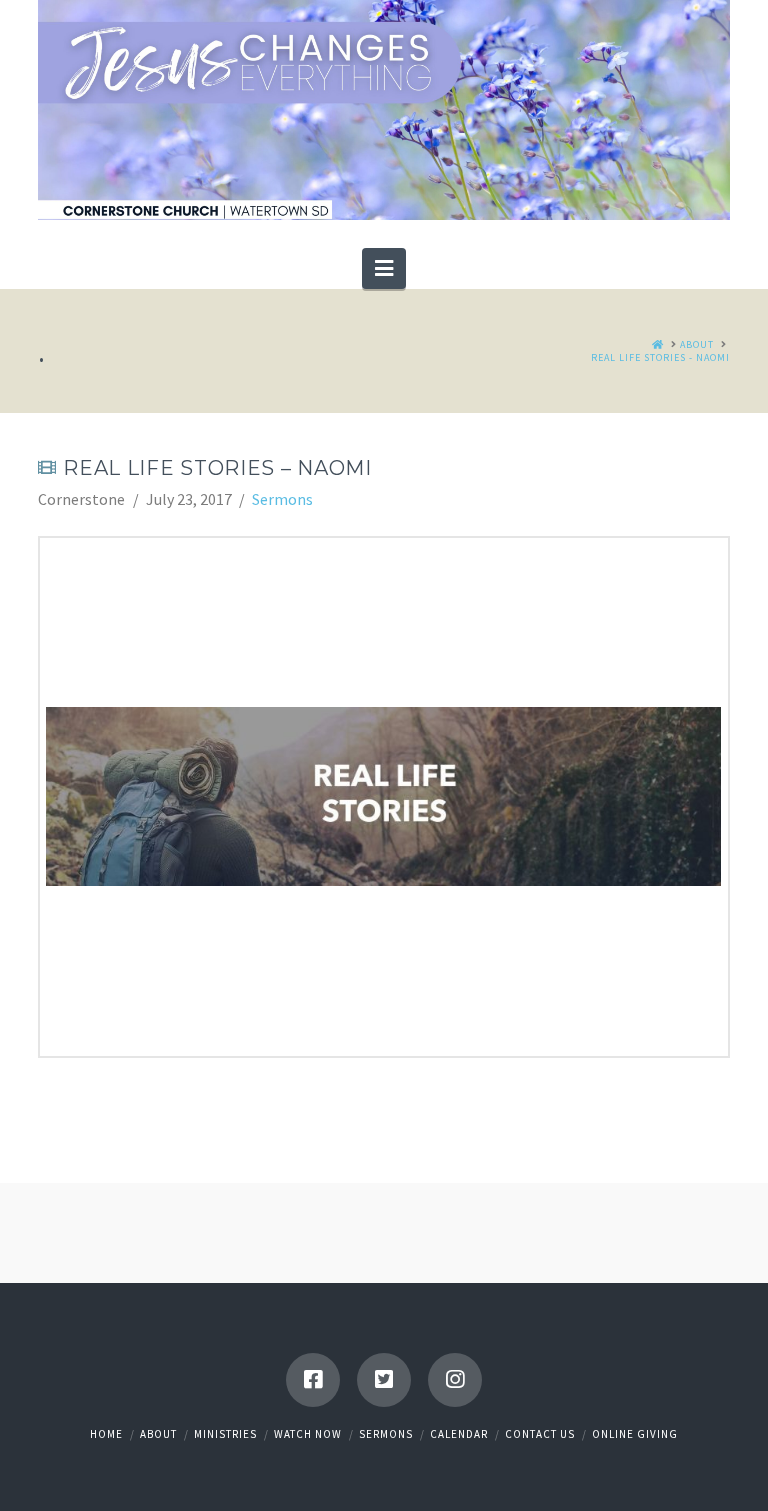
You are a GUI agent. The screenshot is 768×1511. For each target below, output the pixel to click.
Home (106, 1434)
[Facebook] (313, 1380)
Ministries (225, 1434)
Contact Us (540, 1434)
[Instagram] (455, 1380)
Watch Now (308, 1434)
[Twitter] (384, 1380)
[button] (384, 268)
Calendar (459, 1434)
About (158, 1434)
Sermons (282, 499)
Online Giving (635, 1434)
